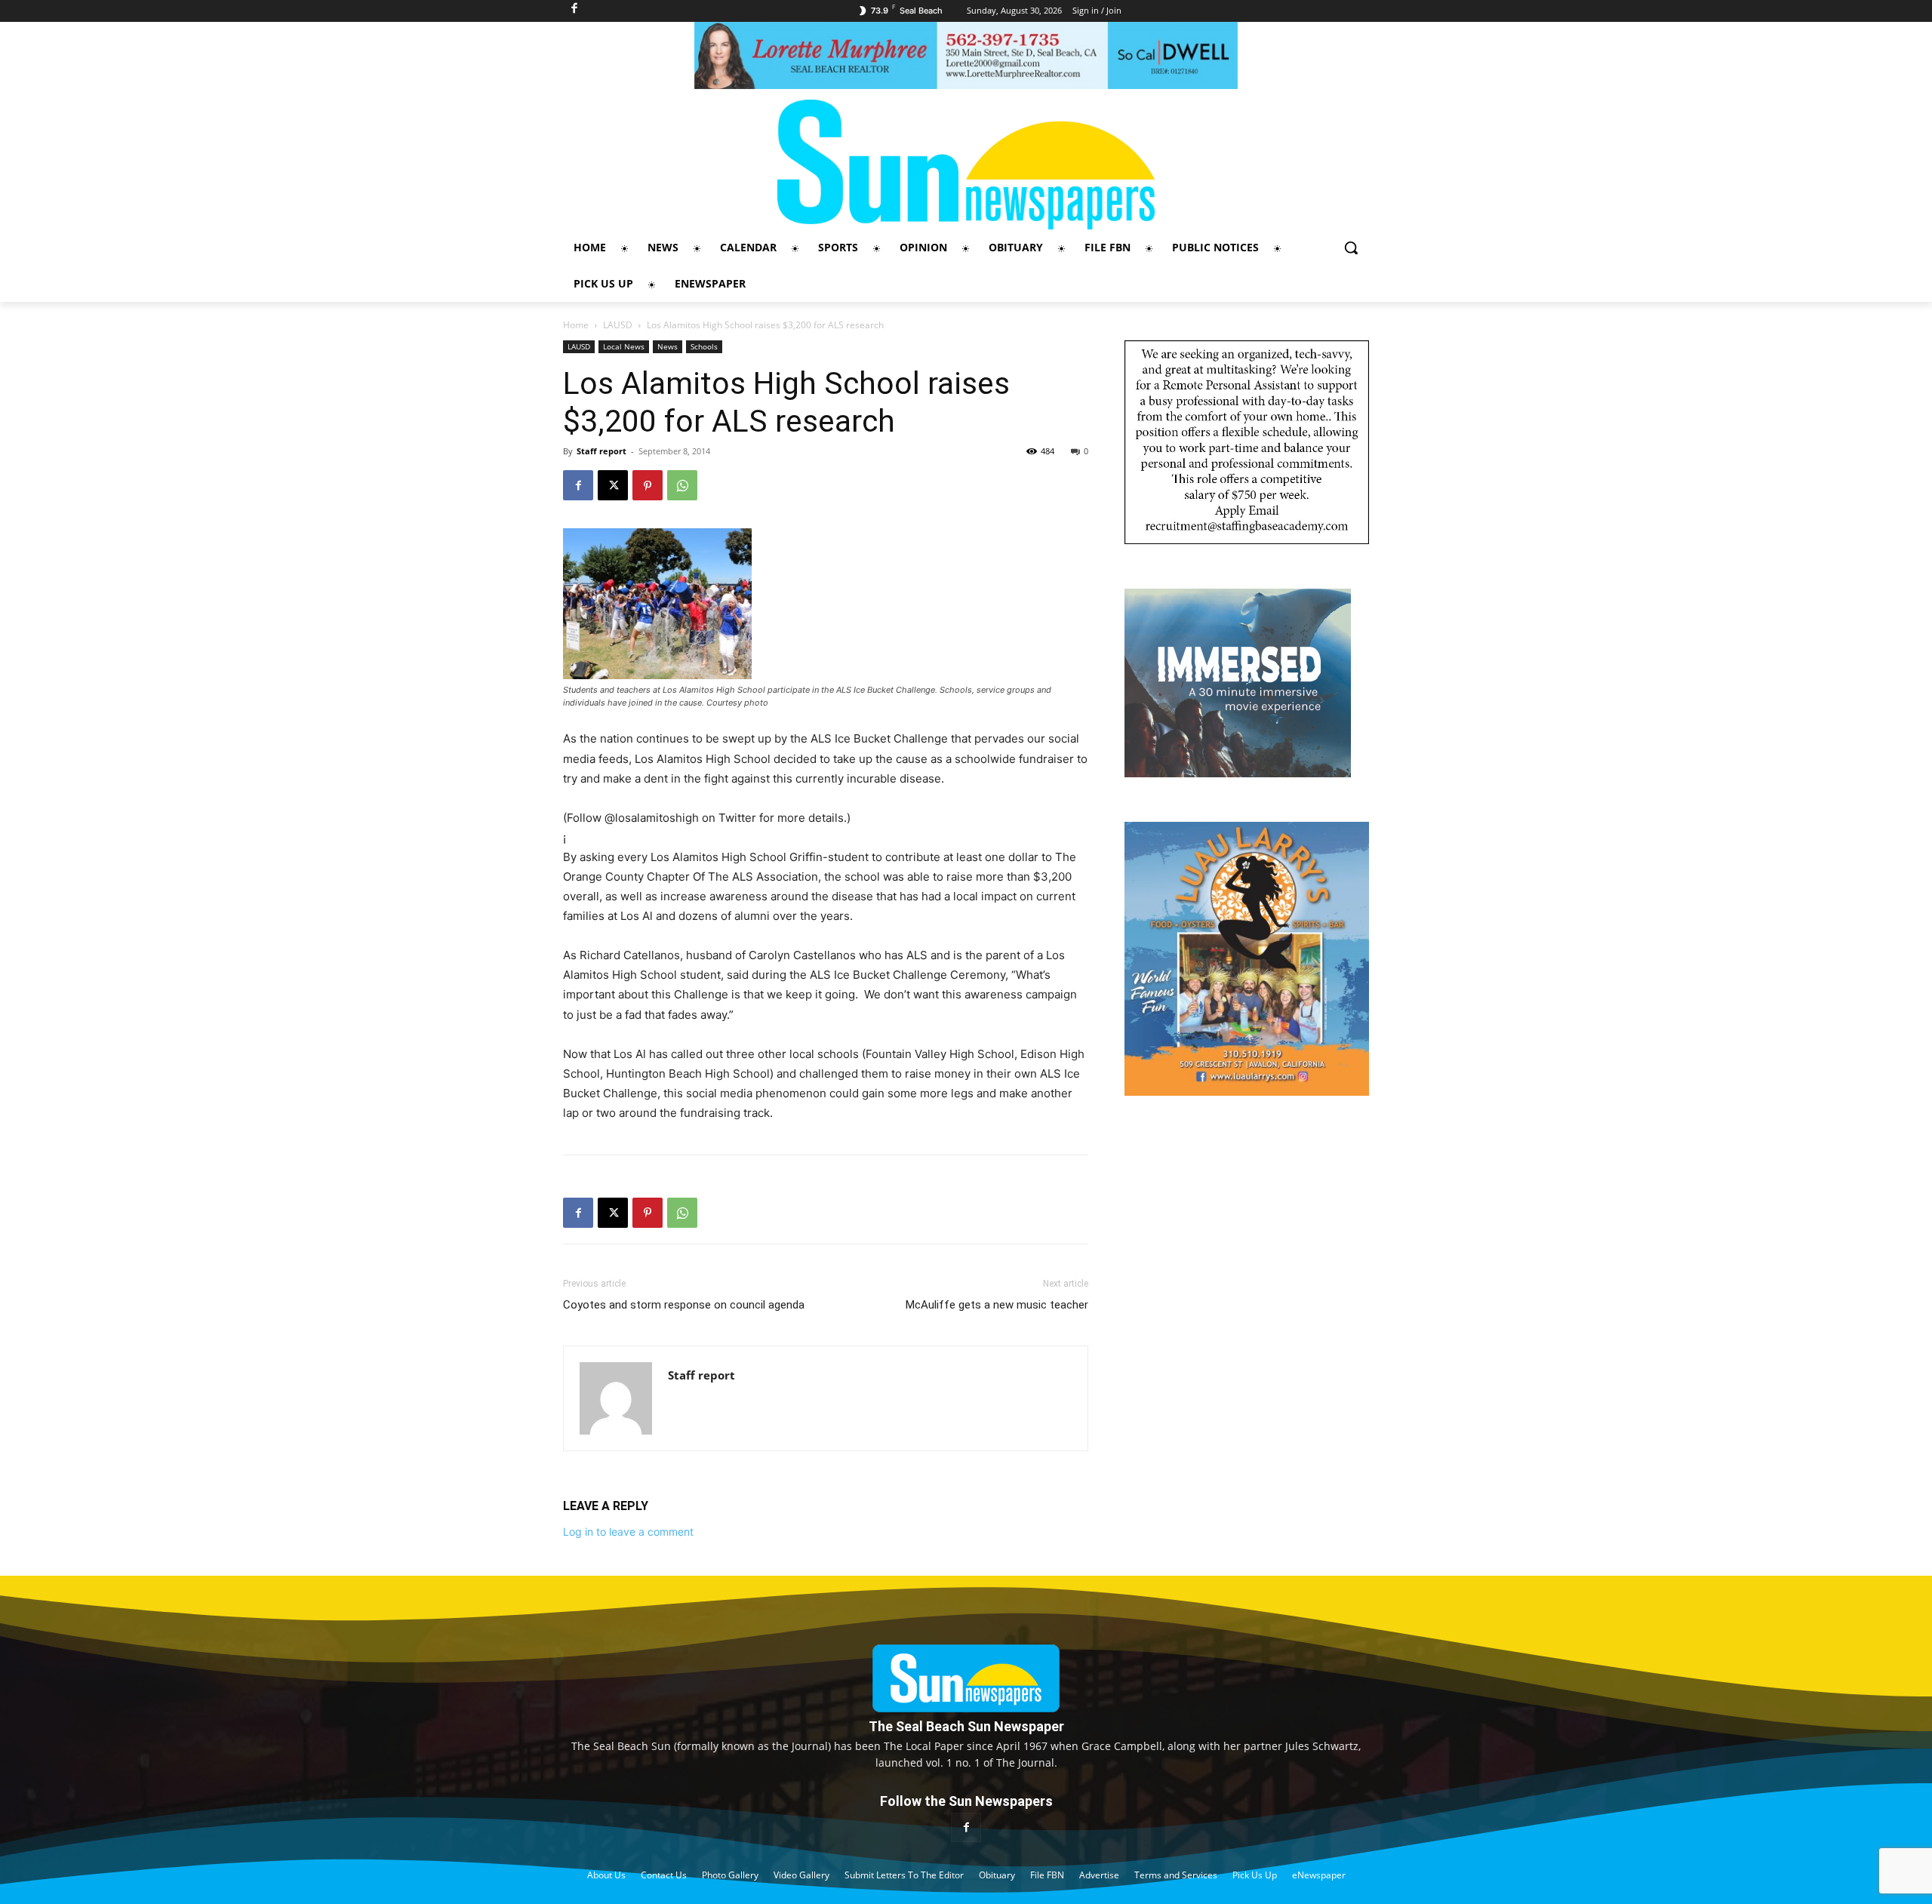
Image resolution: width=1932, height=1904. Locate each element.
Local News (624, 346)
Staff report (601, 451)
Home (576, 325)
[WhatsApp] (682, 485)
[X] (613, 485)
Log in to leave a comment (628, 1532)
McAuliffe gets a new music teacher (997, 1305)
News (668, 346)
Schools (704, 346)
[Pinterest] (648, 485)
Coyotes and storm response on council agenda (684, 1305)
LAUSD (618, 325)
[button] (1351, 248)
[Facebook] (578, 485)
